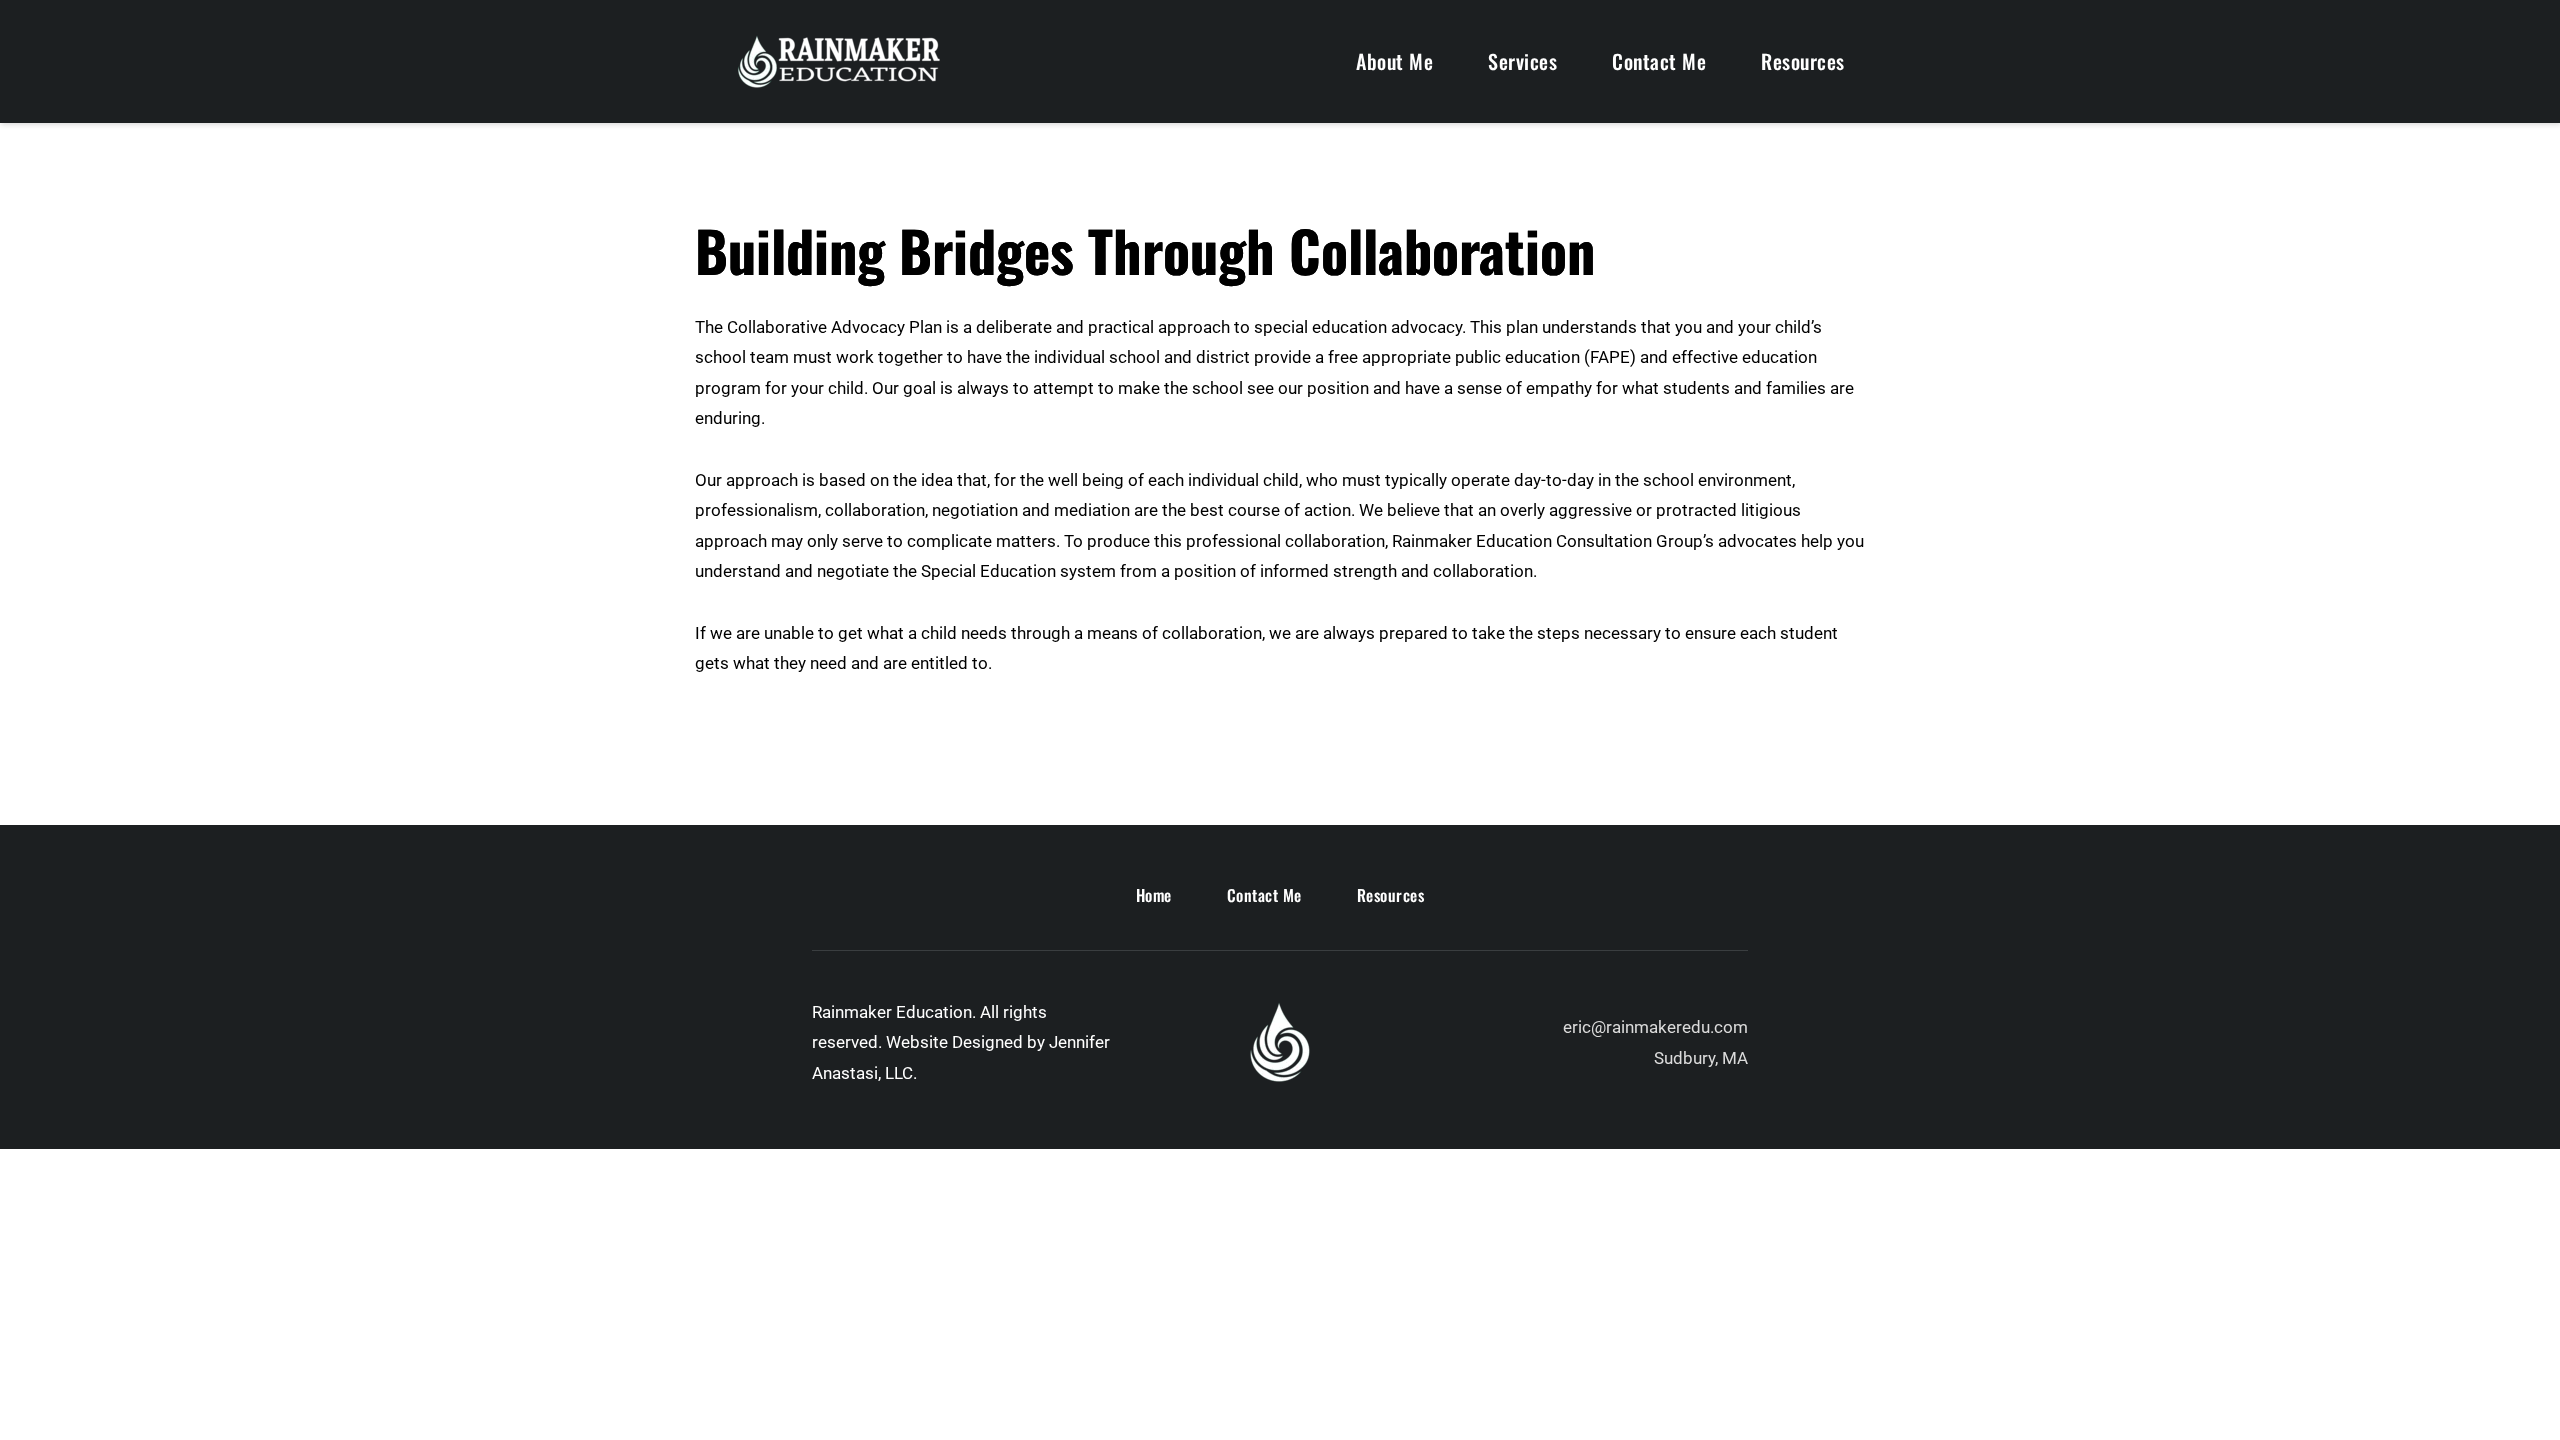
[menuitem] (1394, 61)
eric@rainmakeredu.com (1655, 1027)
